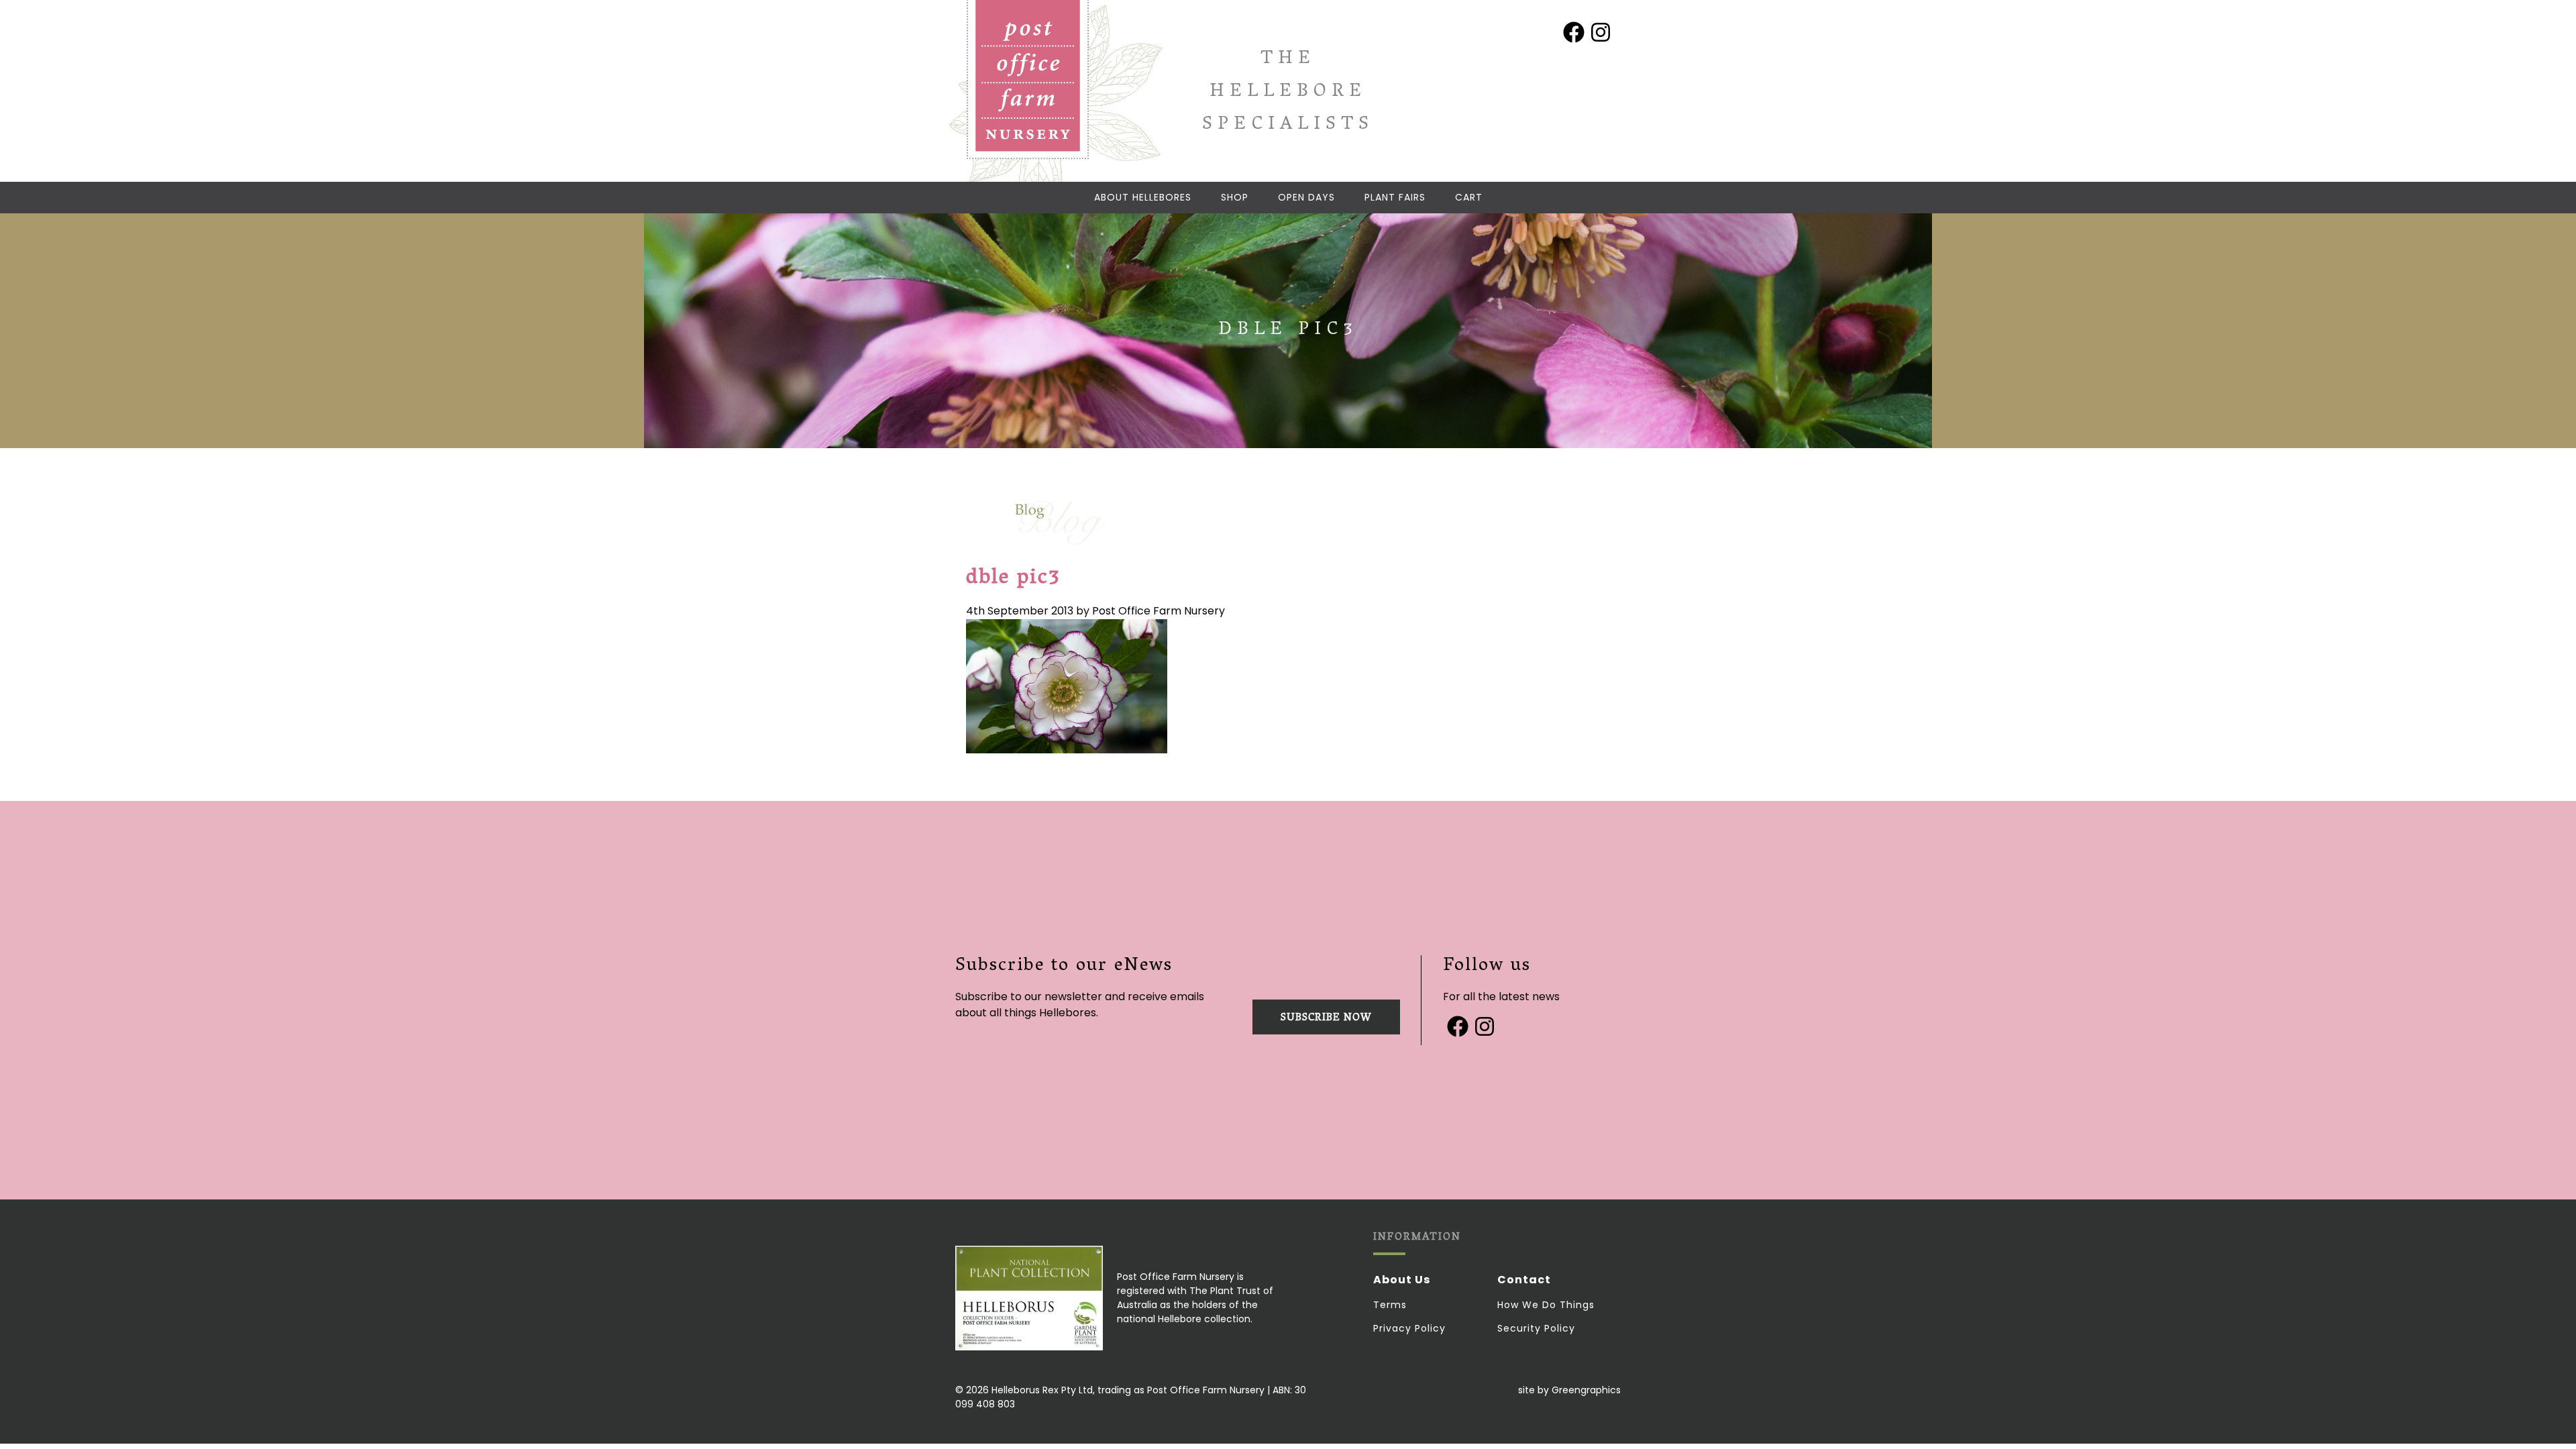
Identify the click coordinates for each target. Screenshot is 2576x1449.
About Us (1402, 1280)
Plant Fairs (1395, 197)
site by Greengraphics (1569, 1390)
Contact (1524, 1280)
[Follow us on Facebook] (1574, 32)
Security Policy (1536, 1328)
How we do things (1546, 1305)
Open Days (1306, 197)
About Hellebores (1143, 197)
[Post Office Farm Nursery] (1028, 80)
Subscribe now (1326, 1018)
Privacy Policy (1409, 1328)
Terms (1390, 1305)
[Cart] (1469, 198)
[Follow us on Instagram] (1601, 32)
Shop (1235, 197)
